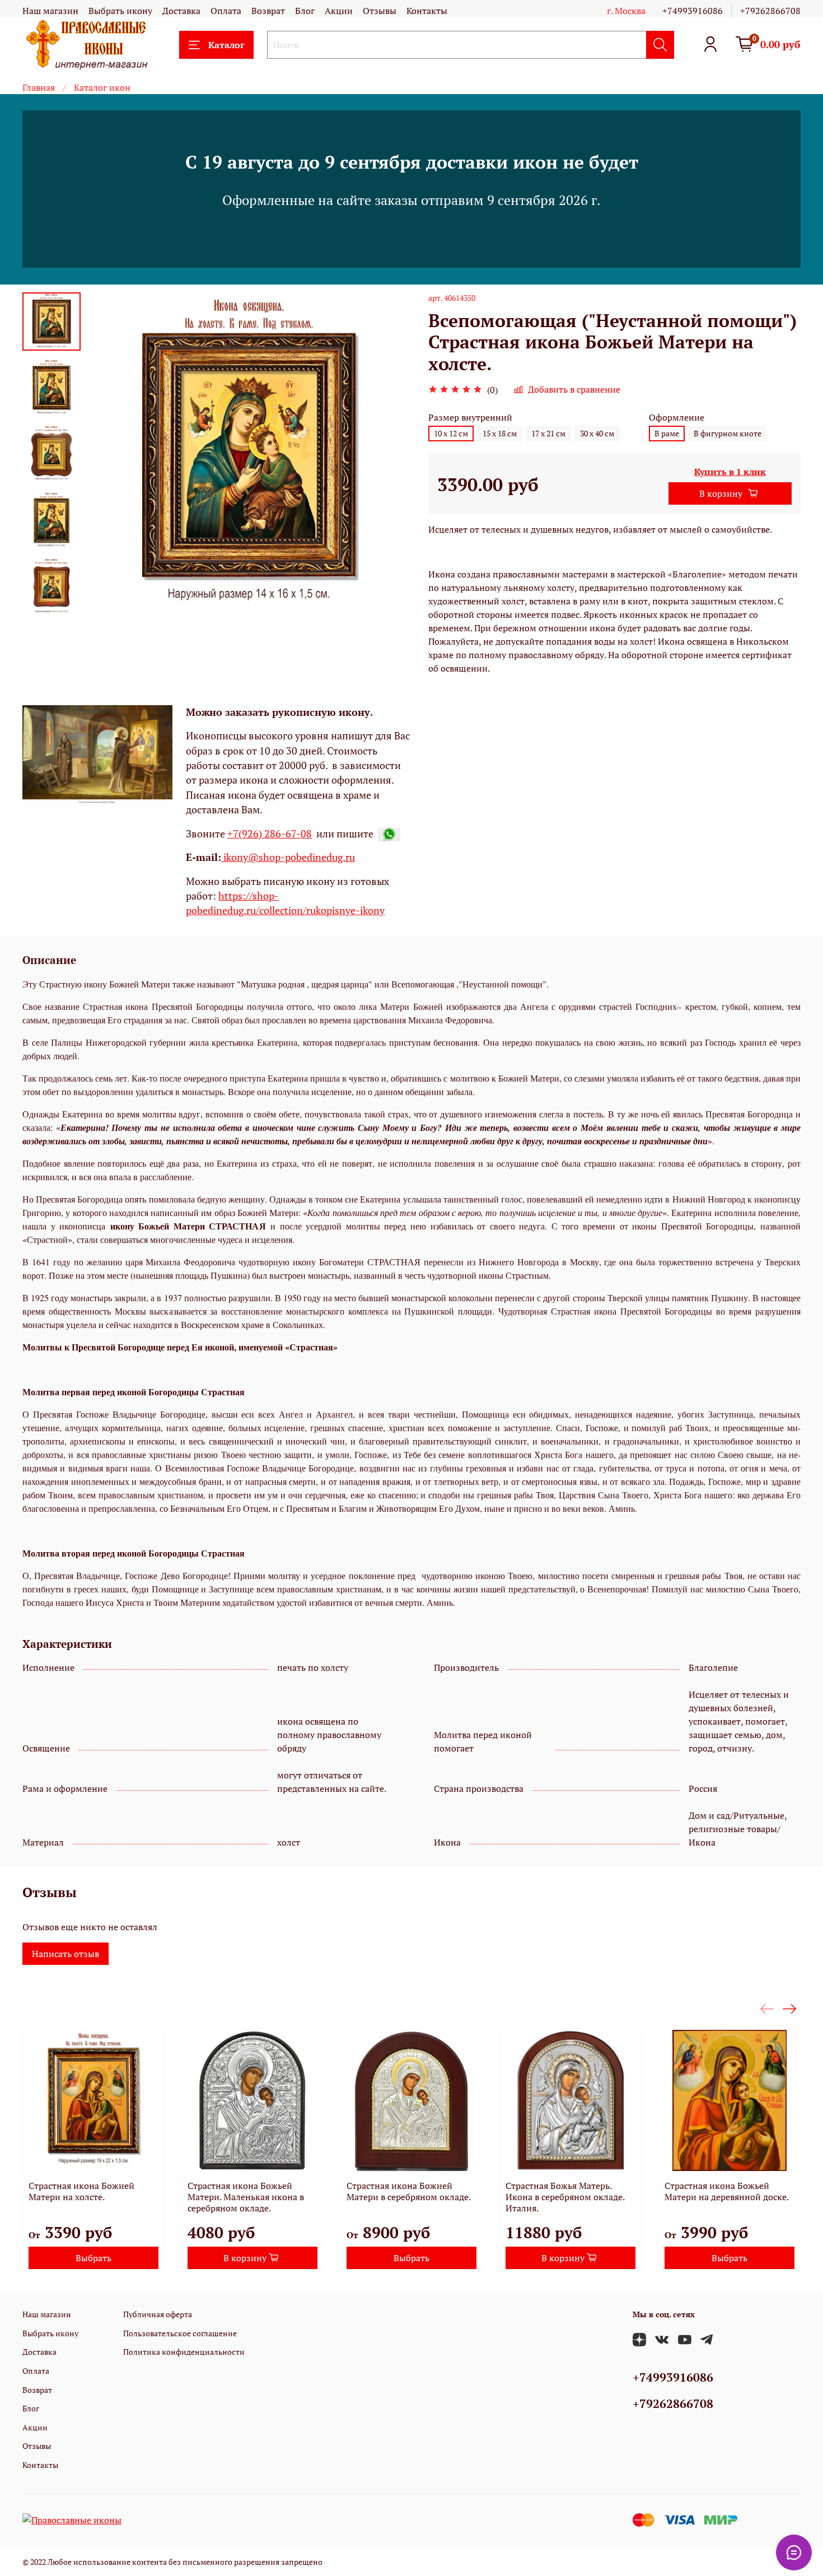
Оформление (677, 418)
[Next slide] (52, 603)
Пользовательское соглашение (180, 2333)
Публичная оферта (158, 2314)
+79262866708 (770, 11)
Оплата (226, 11)
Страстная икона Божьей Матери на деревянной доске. (727, 2191)
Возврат (268, 11)
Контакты (427, 11)
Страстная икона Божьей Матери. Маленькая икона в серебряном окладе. (246, 2197)
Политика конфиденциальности (184, 2352)
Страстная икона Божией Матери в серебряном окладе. (409, 2191)
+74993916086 (693, 11)
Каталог (226, 45)
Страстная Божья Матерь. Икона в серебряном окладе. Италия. (565, 2197)
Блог (305, 11)
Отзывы (380, 11)
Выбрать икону (120, 11)
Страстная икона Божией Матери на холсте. (81, 2191)
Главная (39, 87)
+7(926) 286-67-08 (270, 834)
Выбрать (93, 2258)
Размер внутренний (470, 418)
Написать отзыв (66, 1954)
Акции (339, 11)
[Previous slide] (109, 455)
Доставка (181, 11)
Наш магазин (50, 11)
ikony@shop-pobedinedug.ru (288, 857)
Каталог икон (102, 87)
